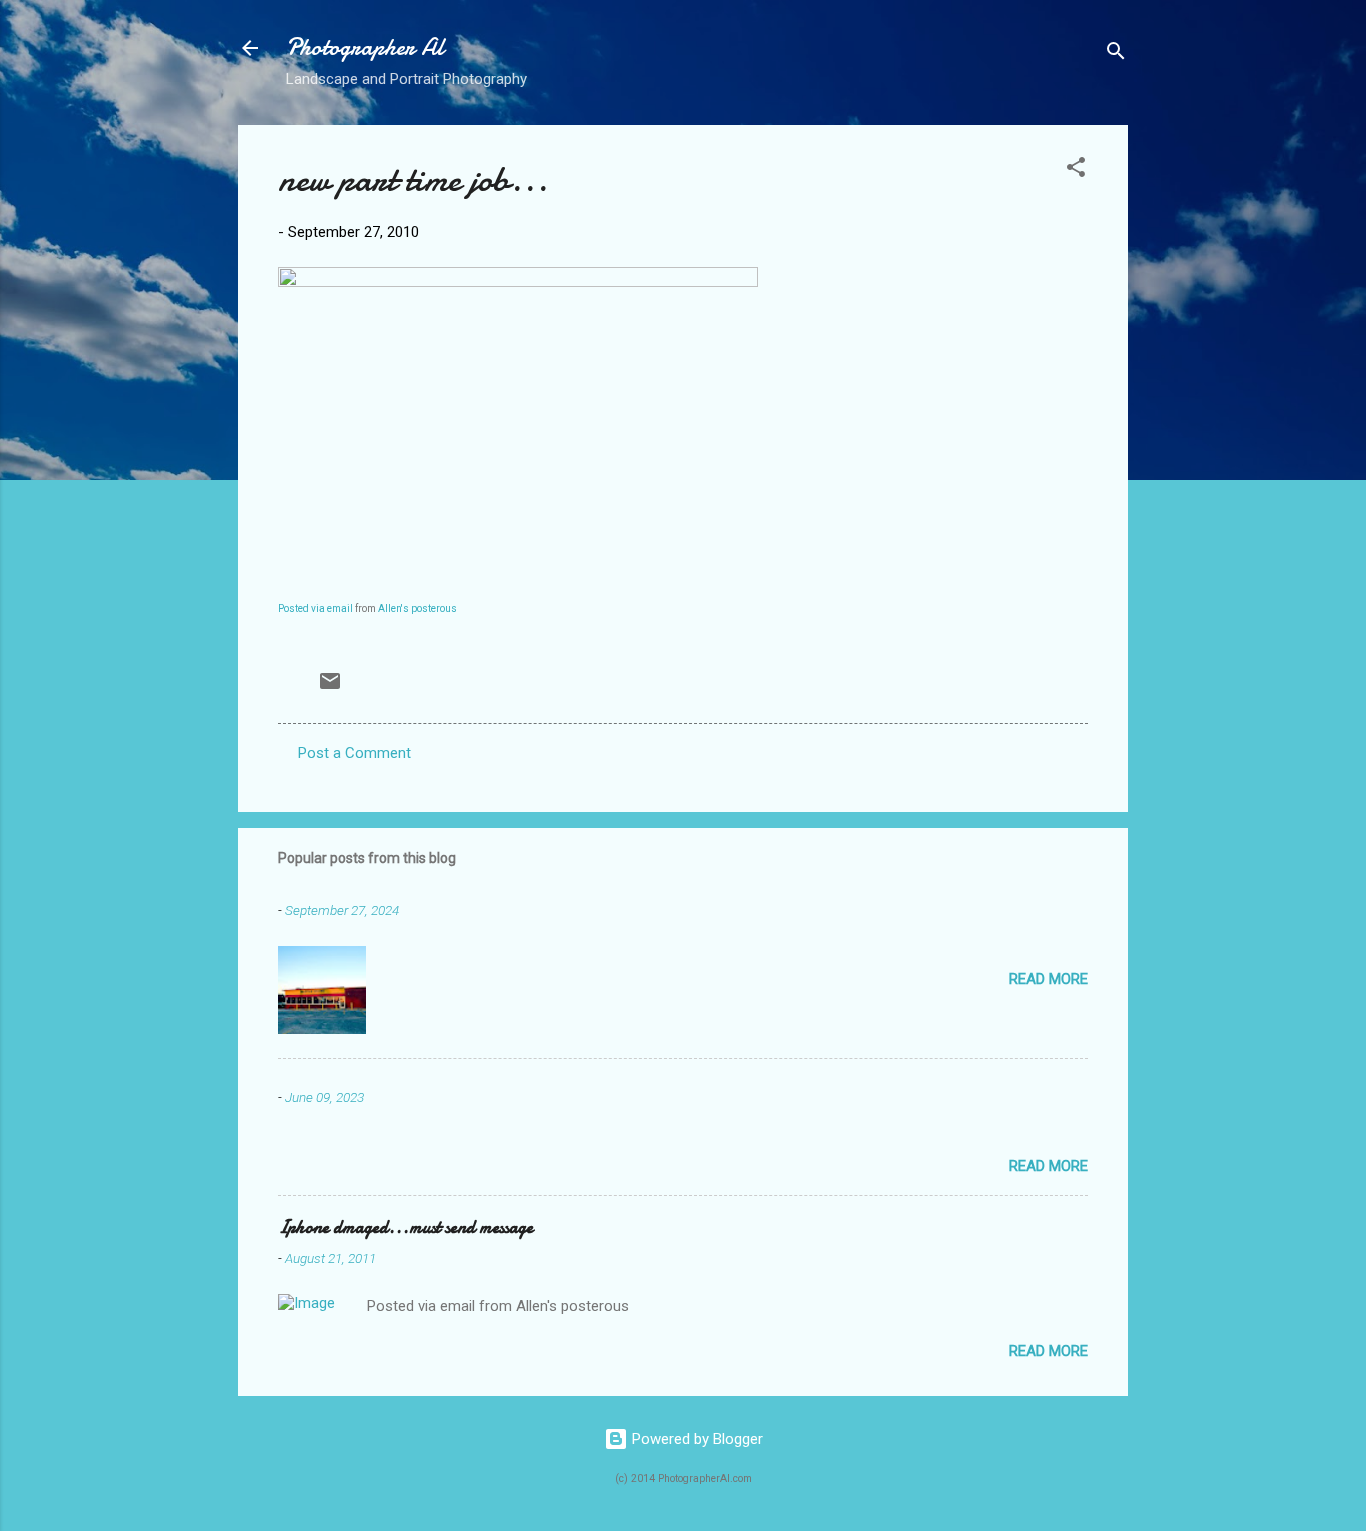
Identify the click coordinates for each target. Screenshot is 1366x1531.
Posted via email (315, 608)
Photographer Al (365, 47)
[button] (1076, 170)
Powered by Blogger (695, 1439)
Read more (1048, 979)
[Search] (1116, 54)
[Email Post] (330, 688)
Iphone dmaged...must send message (405, 1227)
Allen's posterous (417, 608)
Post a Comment (354, 753)
